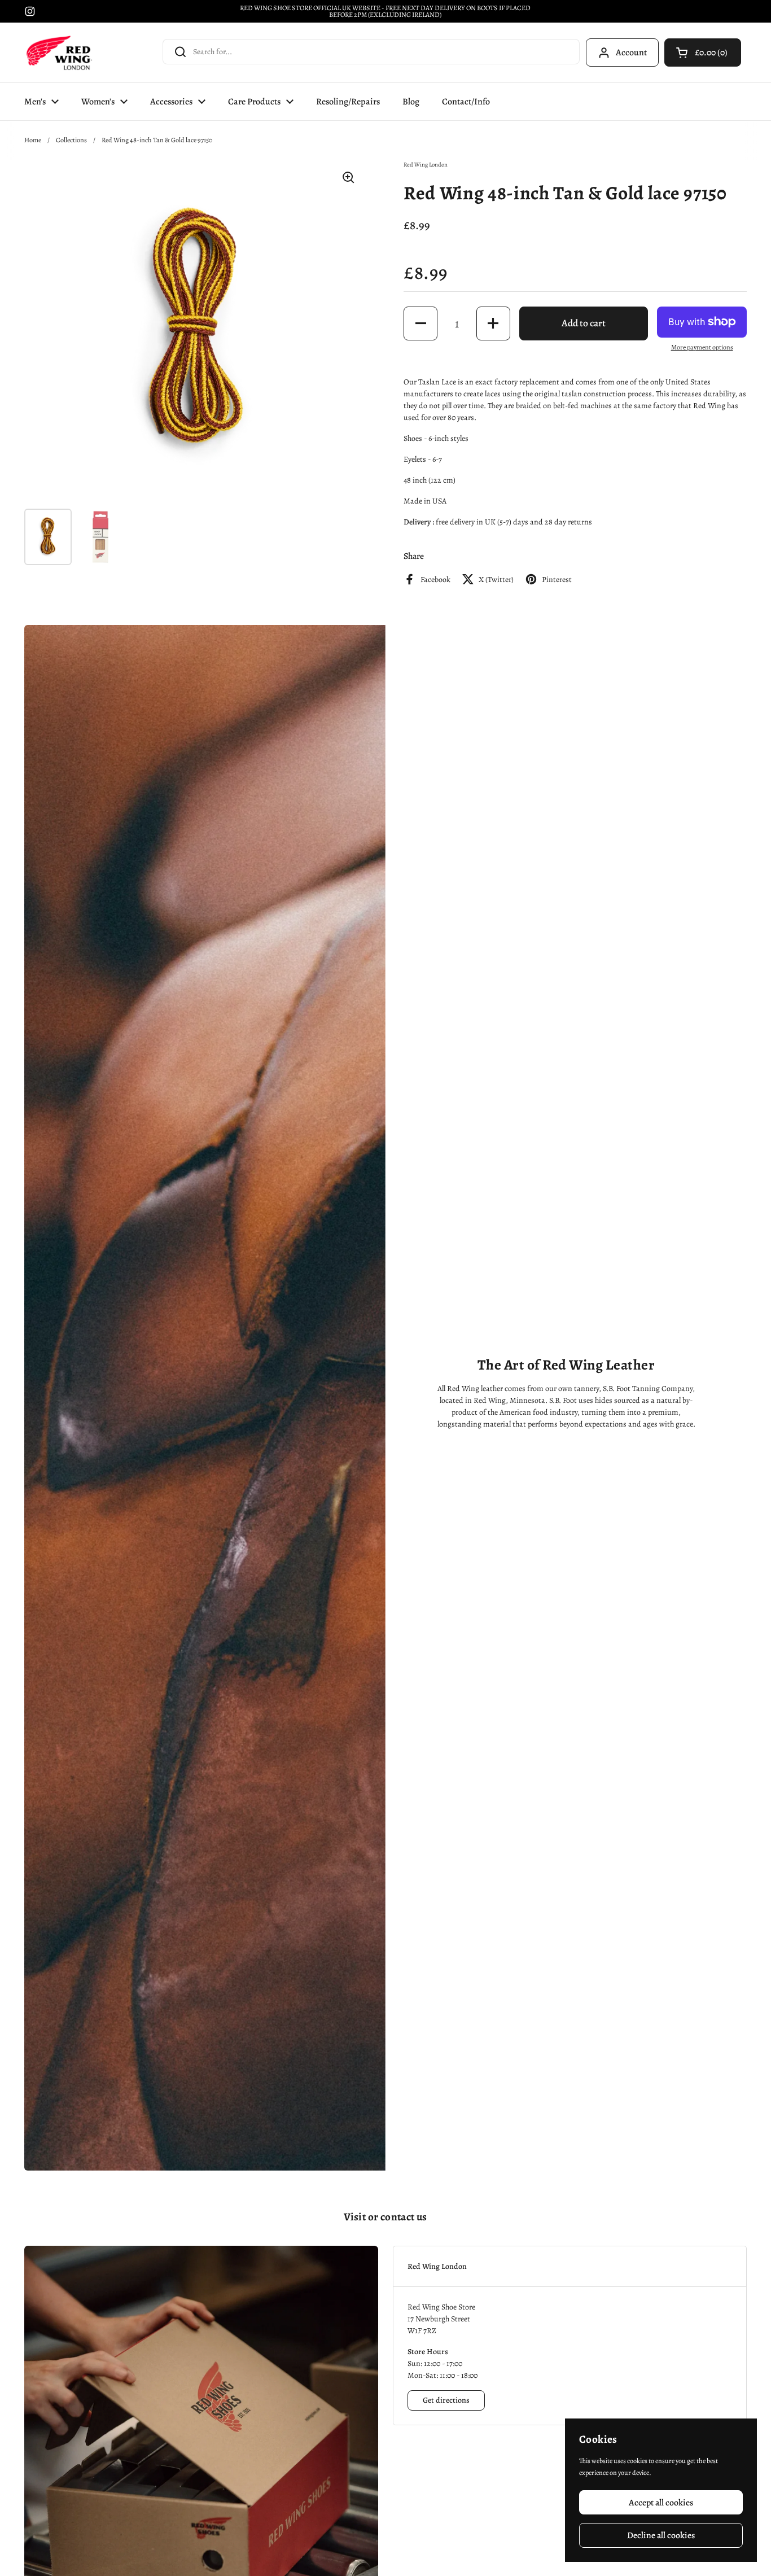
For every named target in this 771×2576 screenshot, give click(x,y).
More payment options (702, 347)
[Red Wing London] (59, 53)
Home (33, 140)
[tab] (570, 2266)
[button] (703, 53)
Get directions (446, 2400)
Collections (71, 140)
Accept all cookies (661, 2502)
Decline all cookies (661, 2535)
